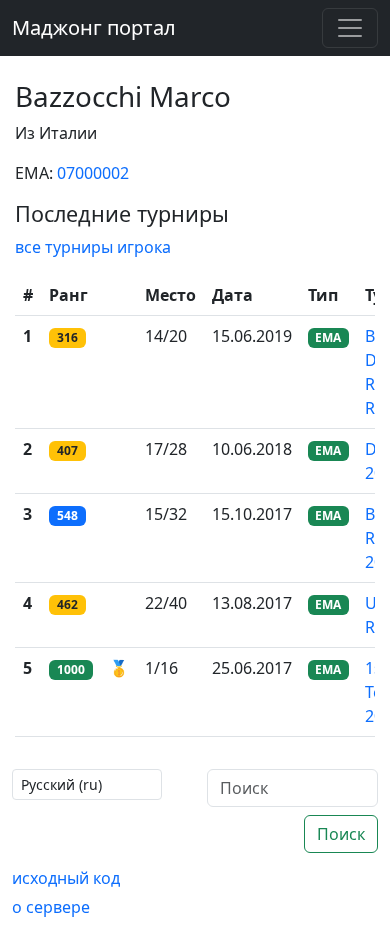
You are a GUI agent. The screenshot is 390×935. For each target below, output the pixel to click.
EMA (328, 337)
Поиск (341, 834)
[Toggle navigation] (350, 28)
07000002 (93, 173)
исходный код (66, 878)
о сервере (51, 907)
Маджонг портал (94, 27)
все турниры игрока (93, 247)
